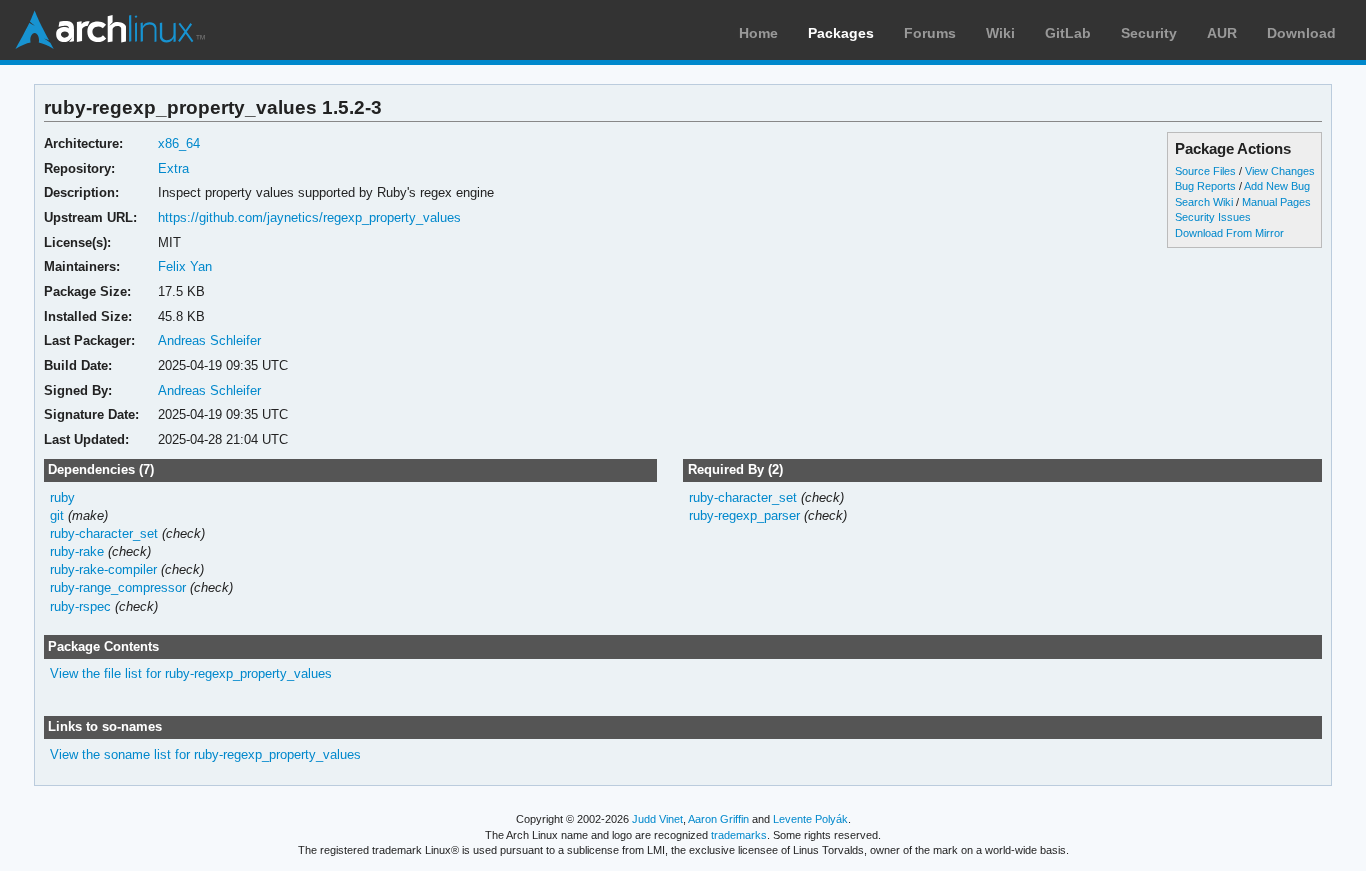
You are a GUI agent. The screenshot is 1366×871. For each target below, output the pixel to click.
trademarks (739, 835)
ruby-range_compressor (118, 587)
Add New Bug (1277, 186)
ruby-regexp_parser (744, 515)
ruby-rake (77, 551)
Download (1301, 33)
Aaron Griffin (718, 819)
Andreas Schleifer (209, 340)
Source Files (1205, 171)
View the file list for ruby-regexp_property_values (191, 673)
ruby (62, 497)
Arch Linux (110, 30)
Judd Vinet (657, 819)
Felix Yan (185, 266)
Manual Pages (1276, 202)
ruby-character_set (104, 533)
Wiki (1000, 33)
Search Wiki (1204, 202)
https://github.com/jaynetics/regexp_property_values (309, 217)
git (57, 515)
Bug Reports (1205, 186)
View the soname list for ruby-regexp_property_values (205, 754)
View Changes (1280, 171)
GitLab (1068, 33)
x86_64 (179, 143)
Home (758, 33)
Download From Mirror (1229, 233)
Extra (173, 168)
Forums (930, 33)
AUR (1222, 33)
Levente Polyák (810, 819)
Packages (841, 33)
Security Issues (1213, 217)
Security (1149, 33)
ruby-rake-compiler (103, 569)
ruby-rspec (80, 606)
